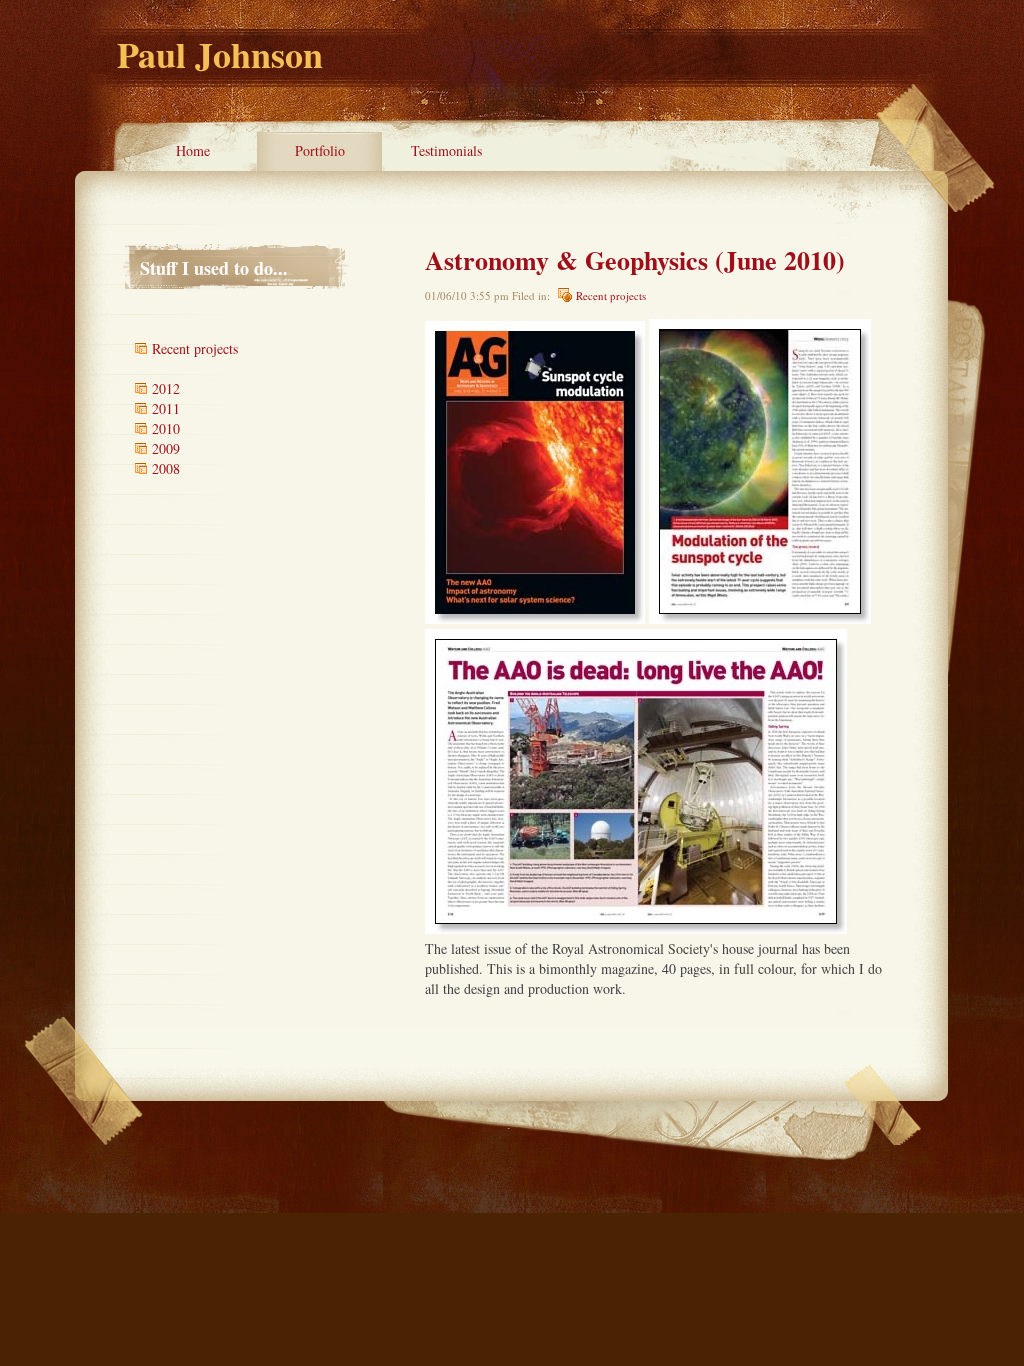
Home (193, 150)
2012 (166, 388)
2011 (166, 408)
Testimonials (446, 150)
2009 (166, 448)
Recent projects (611, 295)
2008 (166, 468)
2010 (166, 428)
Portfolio (320, 150)
